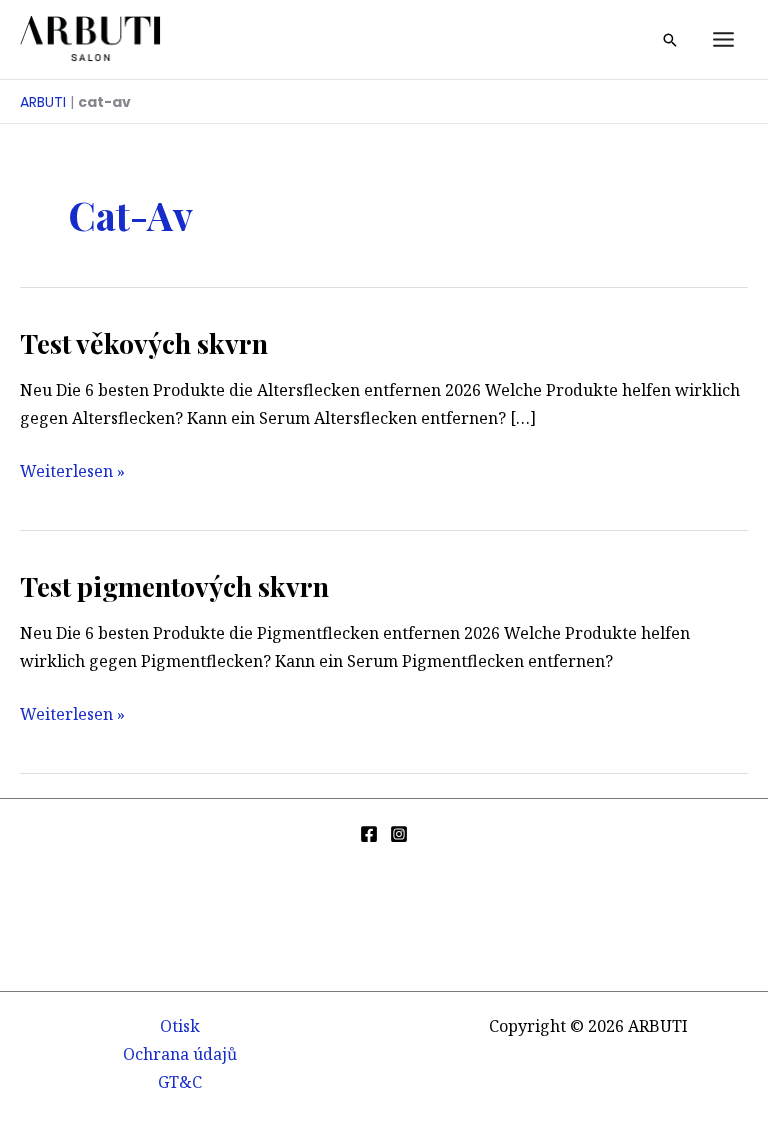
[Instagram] (399, 834)
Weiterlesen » (72, 472)
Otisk (180, 1026)
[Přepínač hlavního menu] (723, 39)
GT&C (180, 1082)
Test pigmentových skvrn (174, 586)
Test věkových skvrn (144, 343)
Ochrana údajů (180, 1054)
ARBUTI (43, 102)
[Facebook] (369, 834)
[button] (670, 40)
